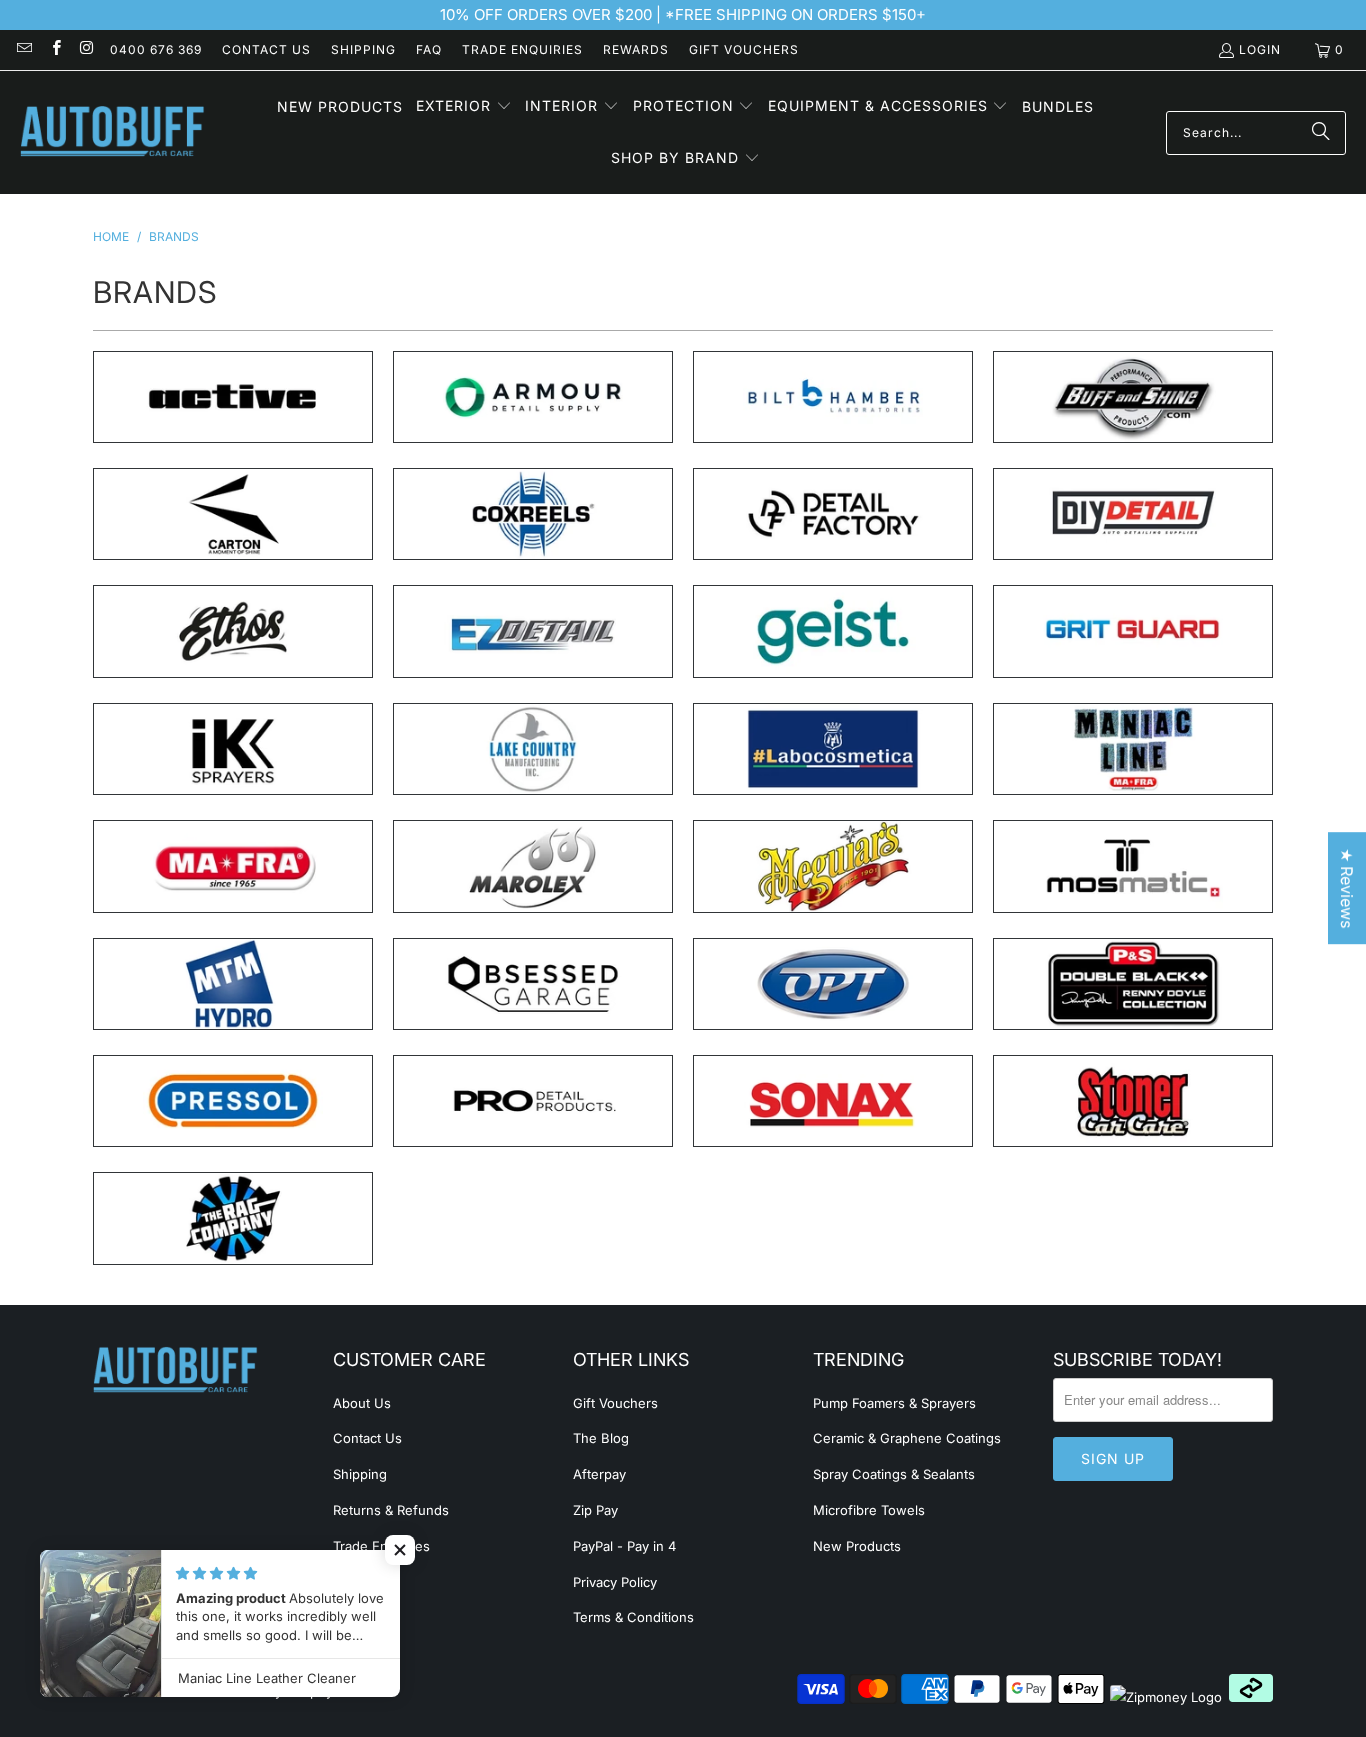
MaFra (233, 866)
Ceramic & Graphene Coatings (907, 1438)
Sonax (833, 1101)
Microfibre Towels (869, 1510)
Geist (833, 631)
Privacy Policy (615, 1582)
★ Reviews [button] (1347, 888)
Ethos (233, 631)
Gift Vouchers (744, 49)
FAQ (429, 49)
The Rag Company (233, 1218)
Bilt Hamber (833, 397)
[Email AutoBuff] (23, 49)
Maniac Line (1133, 749)
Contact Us (266, 49)
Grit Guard (1133, 631)
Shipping (363, 49)
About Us (362, 1403)
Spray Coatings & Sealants (894, 1474)
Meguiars (833, 866)
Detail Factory (833, 514)
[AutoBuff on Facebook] (54, 49)
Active (233, 397)
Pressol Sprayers (233, 1101)
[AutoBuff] (112, 132)
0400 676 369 (156, 49)
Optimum (833, 984)
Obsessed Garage (533, 984)
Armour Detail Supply (533, 397)
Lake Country (533, 749)
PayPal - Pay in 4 (624, 1546)
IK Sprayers (233, 749)
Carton (233, 514)
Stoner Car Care (1133, 1101)
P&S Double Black (1133, 984)
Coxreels (533, 514)
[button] (464, 107)
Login (1260, 49)
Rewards (636, 49)
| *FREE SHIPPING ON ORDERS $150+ (789, 14)
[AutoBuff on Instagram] (86, 49)
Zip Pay (595, 1510)
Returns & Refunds (391, 1510)
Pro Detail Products (533, 1101)
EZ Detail (533, 631)
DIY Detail (1133, 514)
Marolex (533, 866)
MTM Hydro (233, 984)
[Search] (1321, 133)
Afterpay (599, 1474)
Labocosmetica (833, 749)
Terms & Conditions (633, 1617)
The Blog (601, 1438)
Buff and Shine (1133, 397)
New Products (857, 1546)
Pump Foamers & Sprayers (894, 1403)
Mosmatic (1133, 866)
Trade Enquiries (522, 49)
